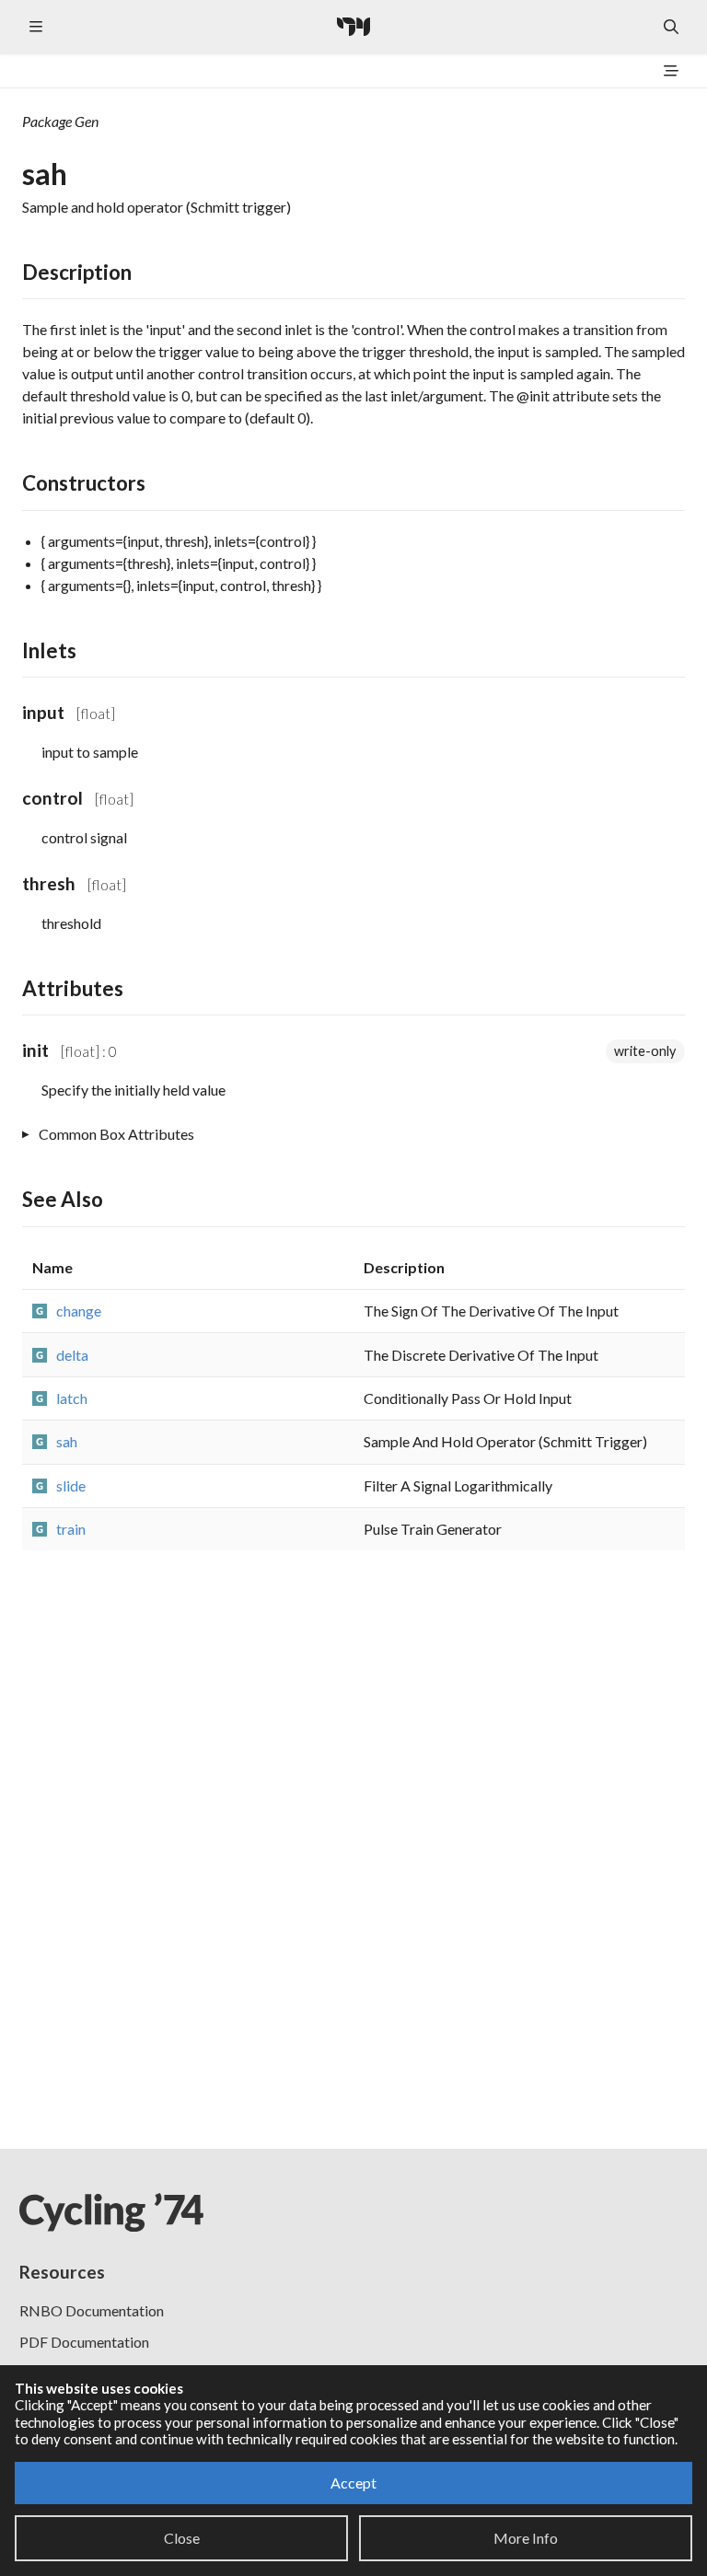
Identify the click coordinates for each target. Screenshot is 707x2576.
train (71, 1529)
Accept (353, 2483)
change (79, 1311)
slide (71, 1485)
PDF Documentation (84, 2342)
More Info (526, 2538)
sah (67, 1441)
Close (182, 2538)
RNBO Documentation (92, 2310)
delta (72, 1355)
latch (72, 1398)
